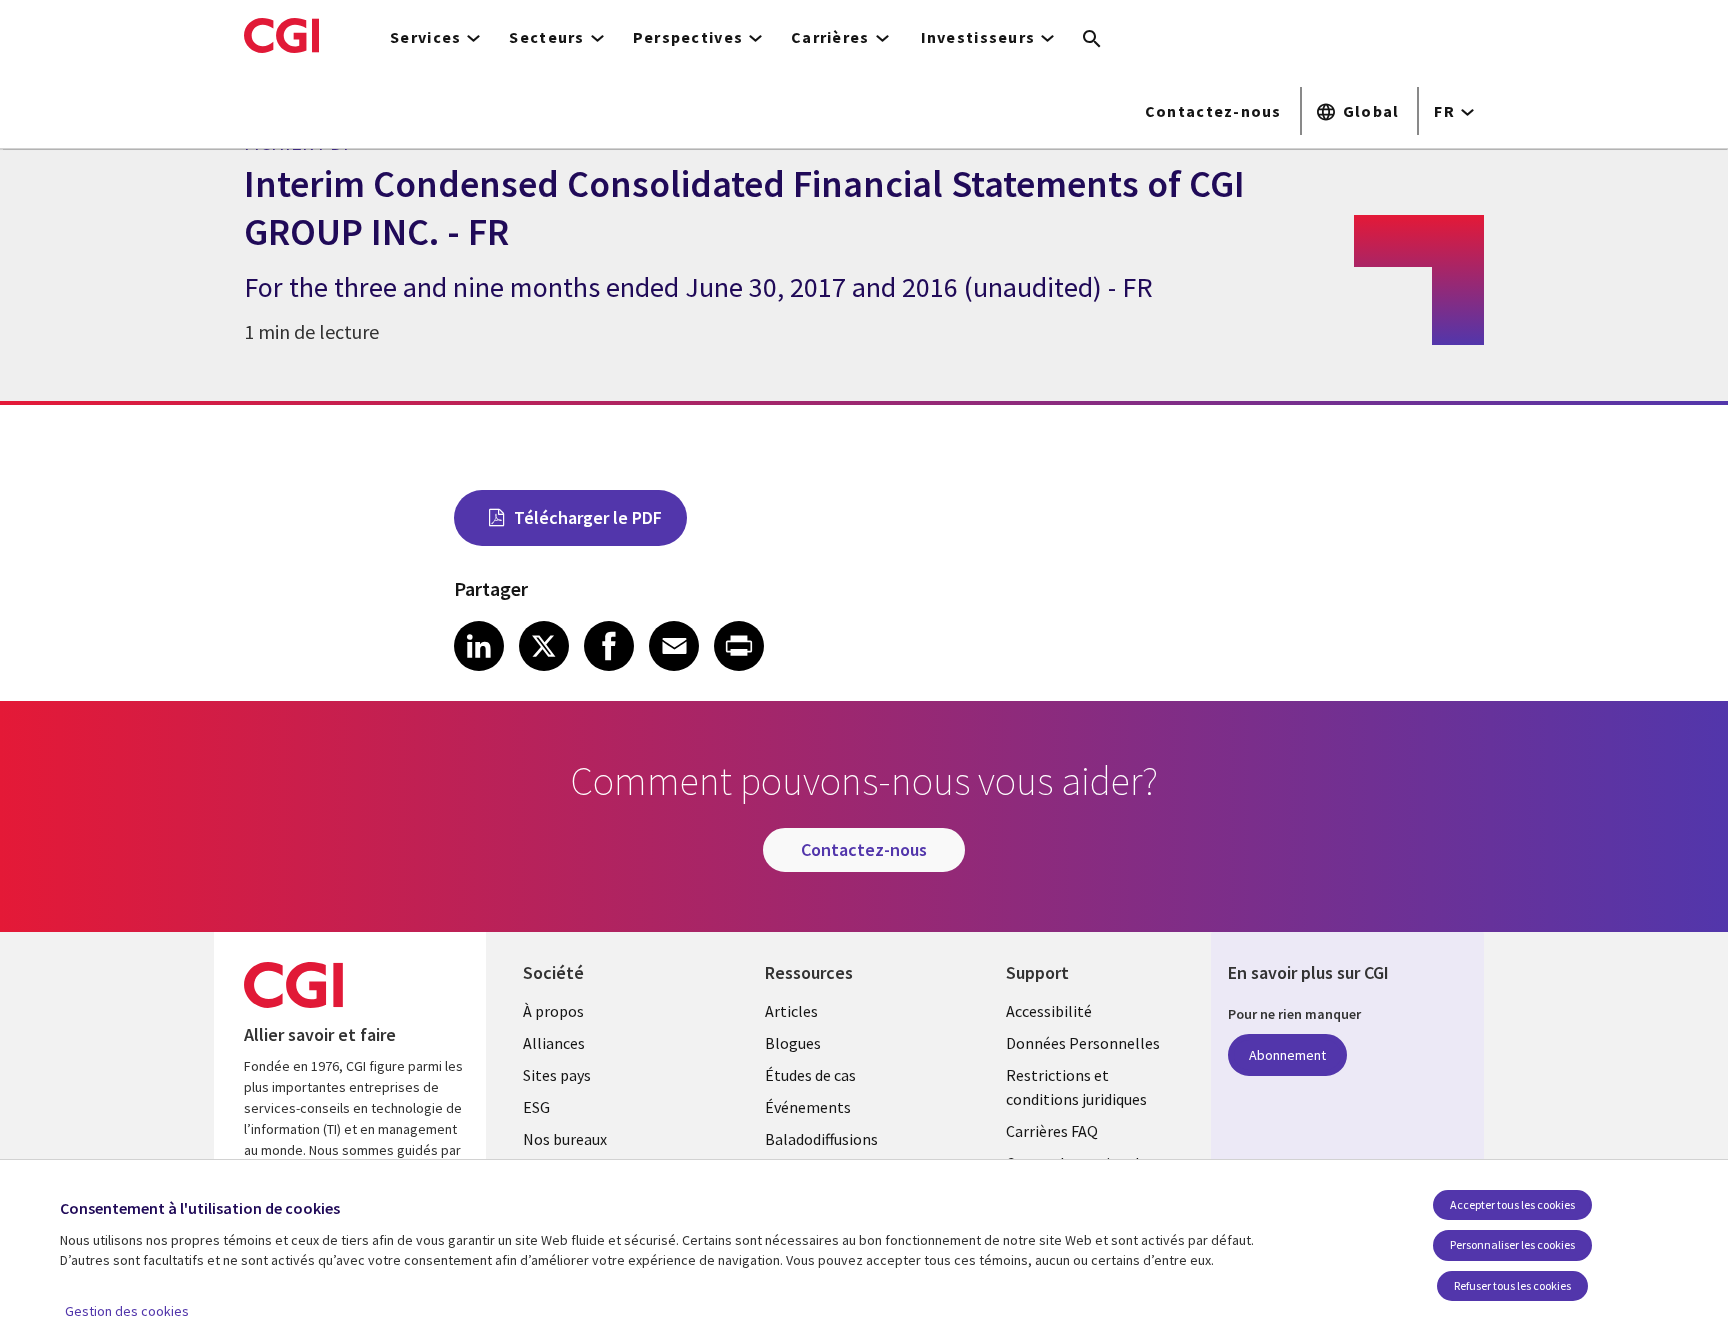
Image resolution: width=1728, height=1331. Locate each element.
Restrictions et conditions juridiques (1076, 1087)
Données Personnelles (1083, 1043)
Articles (791, 1011)
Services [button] (425, 37)
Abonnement (1287, 1055)
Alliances (554, 1043)
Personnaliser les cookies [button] (1512, 1244)
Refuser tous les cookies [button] (1512, 1285)
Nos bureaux (565, 1139)
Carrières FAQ (1052, 1131)
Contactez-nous (1213, 111)
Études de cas (810, 1075)
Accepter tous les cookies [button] (1512, 1204)
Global (1371, 111)
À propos (553, 1011)
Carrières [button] (830, 37)
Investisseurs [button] (978, 37)
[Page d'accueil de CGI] (281, 35)
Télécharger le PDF (588, 517)
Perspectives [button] (688, 37)
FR (1444, 111)
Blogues (793, 1043)
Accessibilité (1049, 1011)
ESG (536, 1107)
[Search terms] (1092, 40)
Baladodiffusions (821, 1139)
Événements (808, 1107)
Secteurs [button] (546, 37)
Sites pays (557, 1075)
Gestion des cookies (127, 1311)
